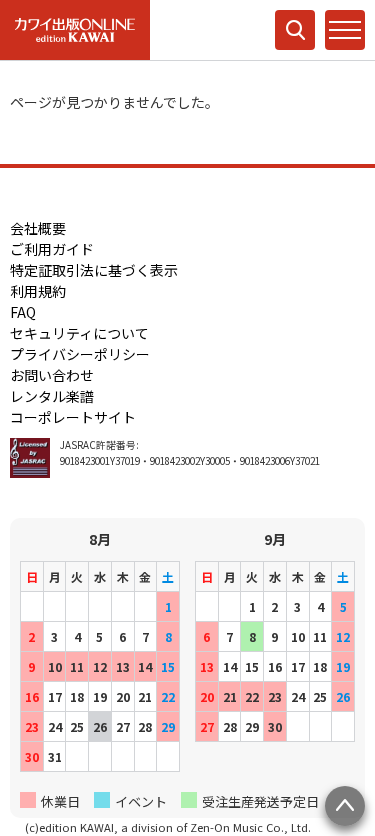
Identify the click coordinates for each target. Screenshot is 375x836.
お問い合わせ (52, 375)
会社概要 (38, 228)
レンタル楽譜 (52, 396)
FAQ (23, 312)
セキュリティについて (79, 333)
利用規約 (38, 291)
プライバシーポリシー (80, 354)
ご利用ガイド (52, 249)
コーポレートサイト (73, 417)
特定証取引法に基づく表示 (94, 270)
